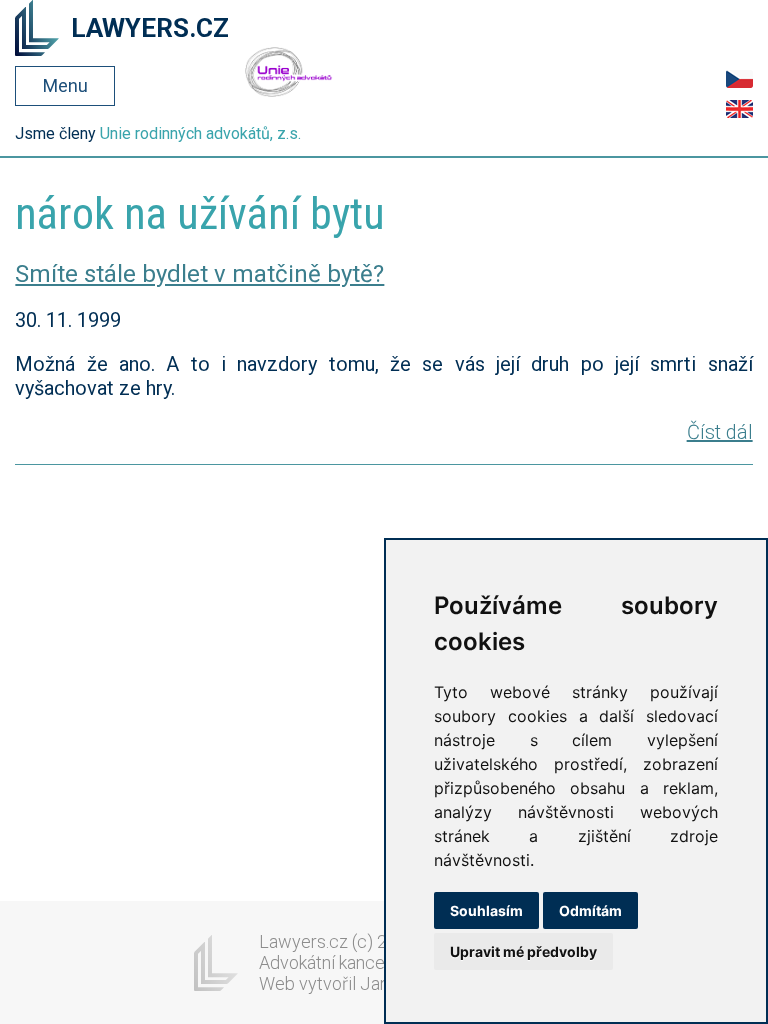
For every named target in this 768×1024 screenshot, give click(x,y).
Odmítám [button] (590, 910)
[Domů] (37, 30)
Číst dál (720, 432)
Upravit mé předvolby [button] (523, 951)
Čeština (739, 79)
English (739, 109)
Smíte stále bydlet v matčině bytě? (199, 274)
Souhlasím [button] (486, 910)
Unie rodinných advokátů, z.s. (200, 133)
